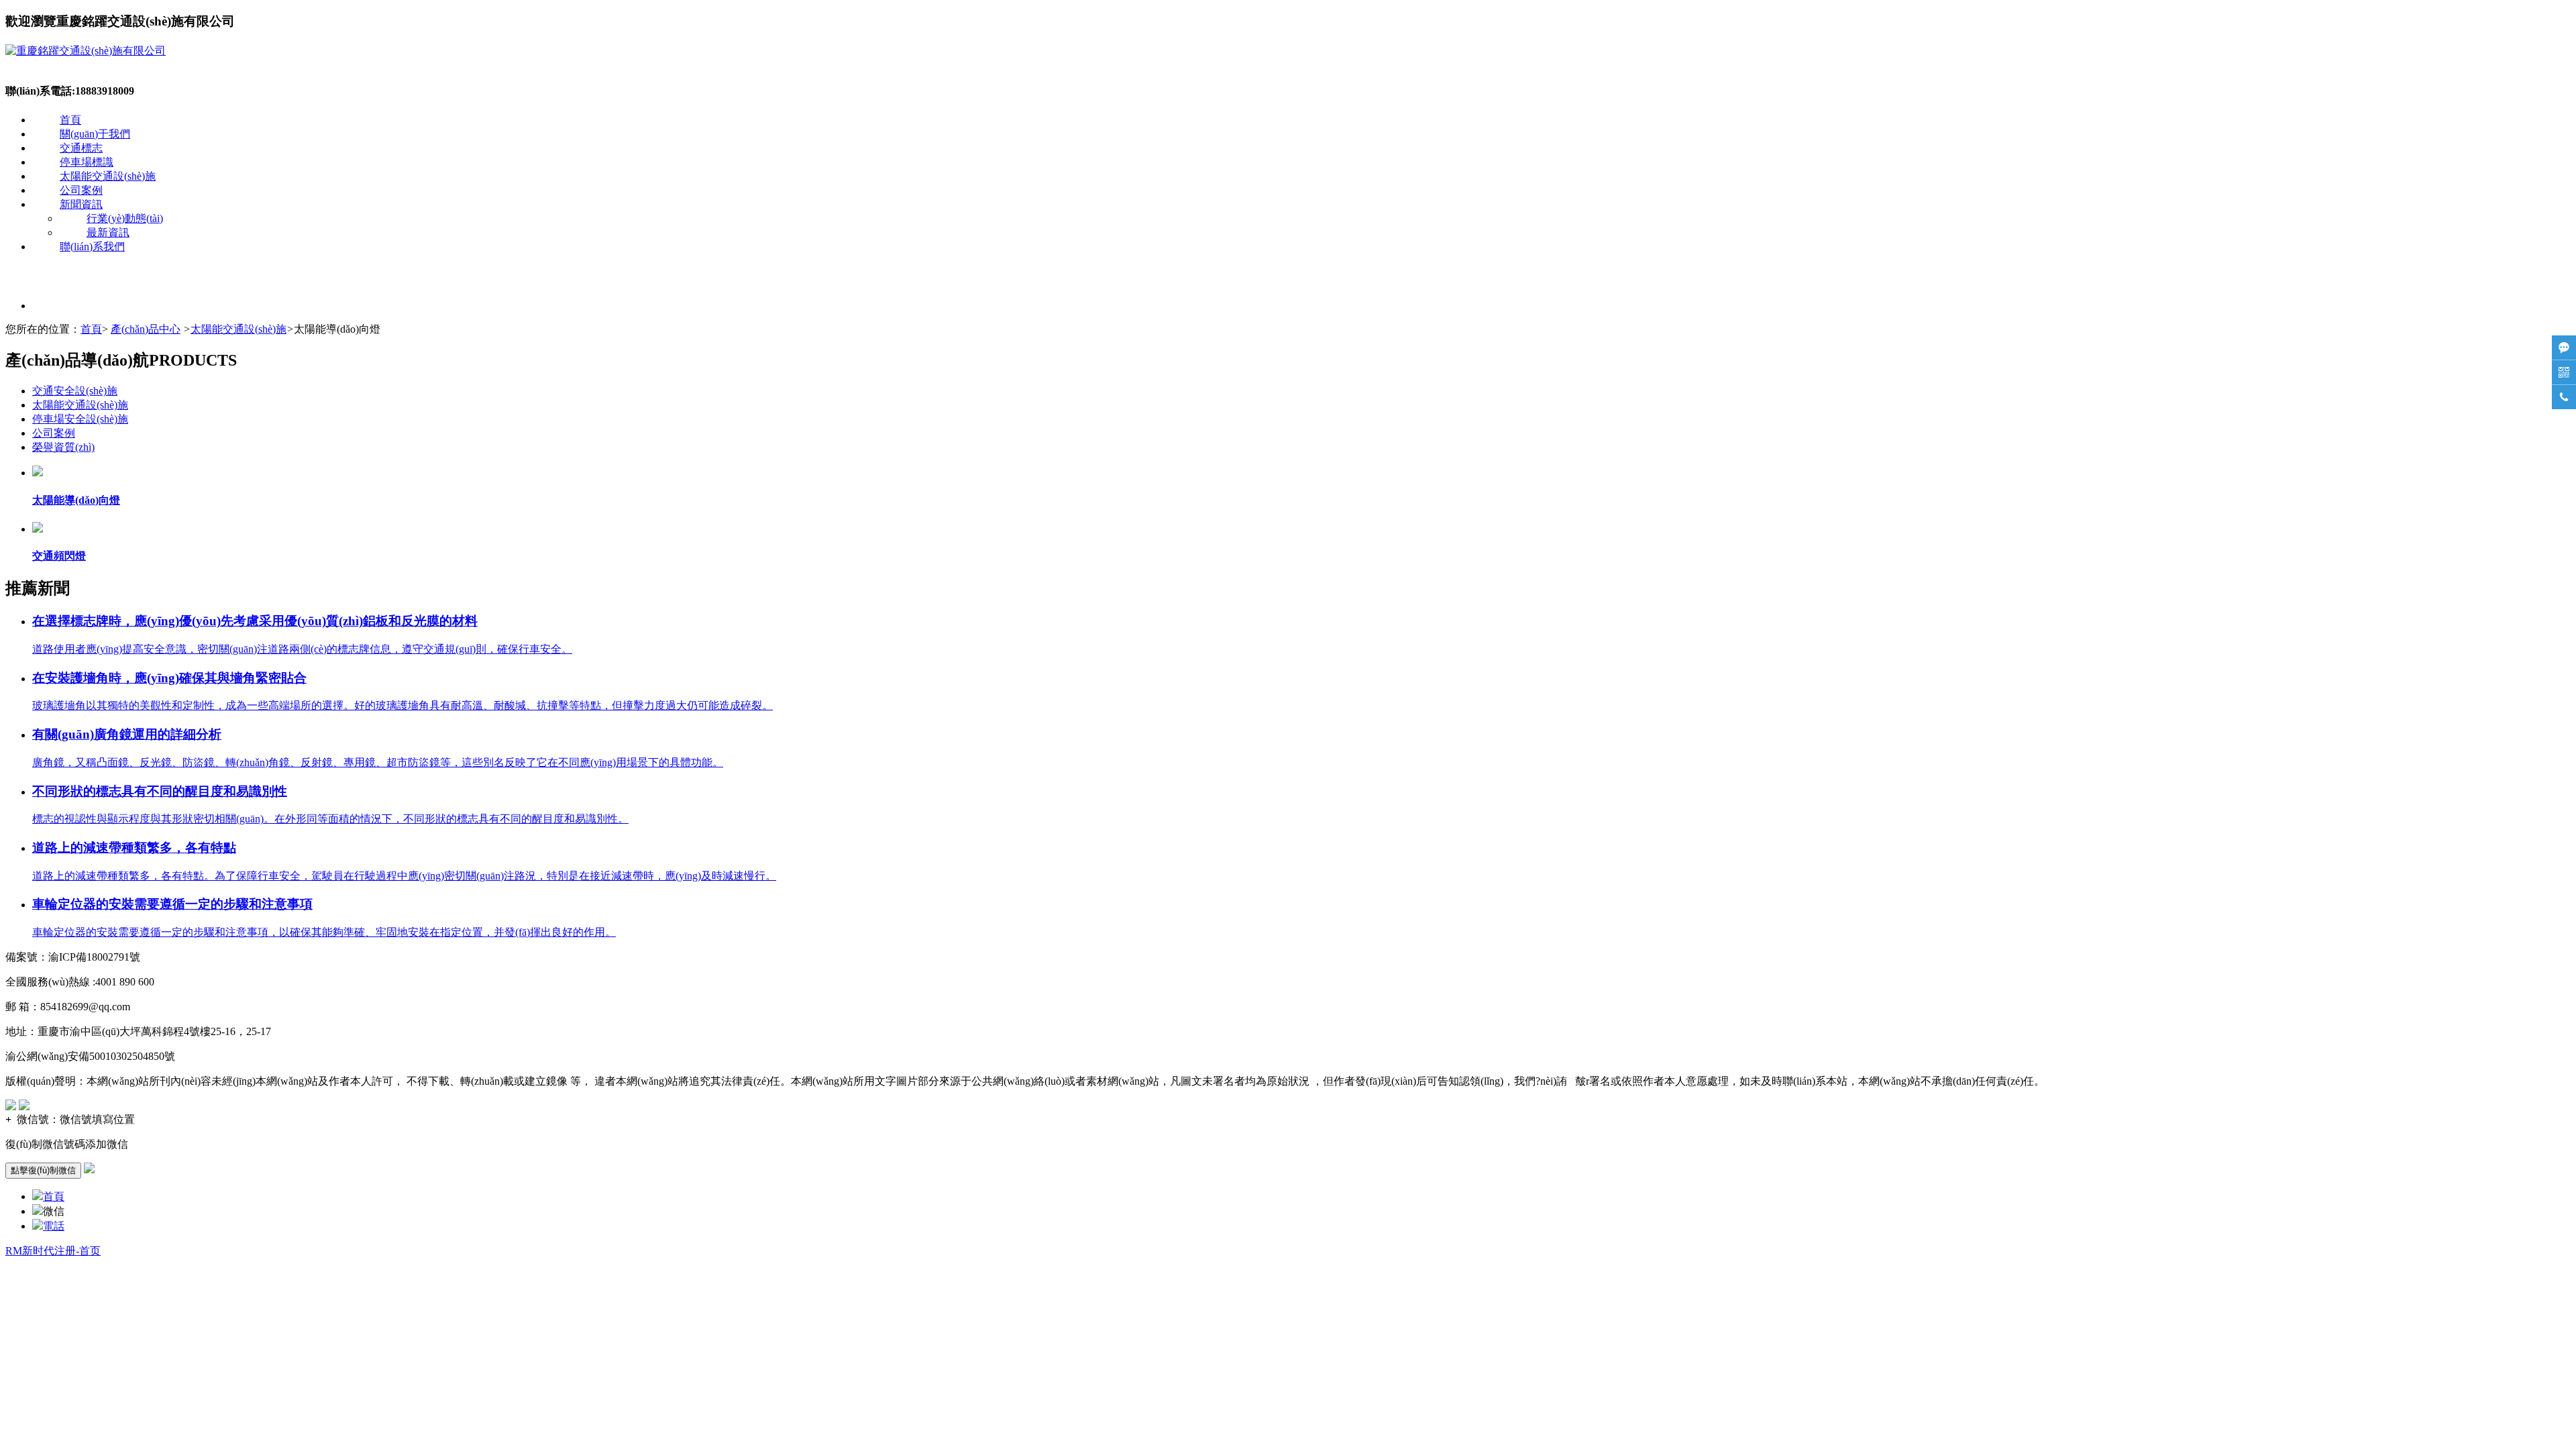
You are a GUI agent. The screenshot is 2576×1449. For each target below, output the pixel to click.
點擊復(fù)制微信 (43, 1170)
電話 (54, 1226)
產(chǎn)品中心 (146, 329)
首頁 (70, 120)
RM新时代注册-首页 (53, 1251)
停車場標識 (87, 162)
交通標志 (81, 148)
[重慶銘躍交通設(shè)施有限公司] (86, 51)
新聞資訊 (81, 204)
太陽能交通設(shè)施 (108, 176)
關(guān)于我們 (95, 134)
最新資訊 (108, 232)
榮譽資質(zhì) (63, 447)
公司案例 (81, 190)
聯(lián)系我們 (92, 247)
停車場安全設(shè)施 (80, 419)
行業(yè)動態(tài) (125, 218)
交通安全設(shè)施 (75, 391)
